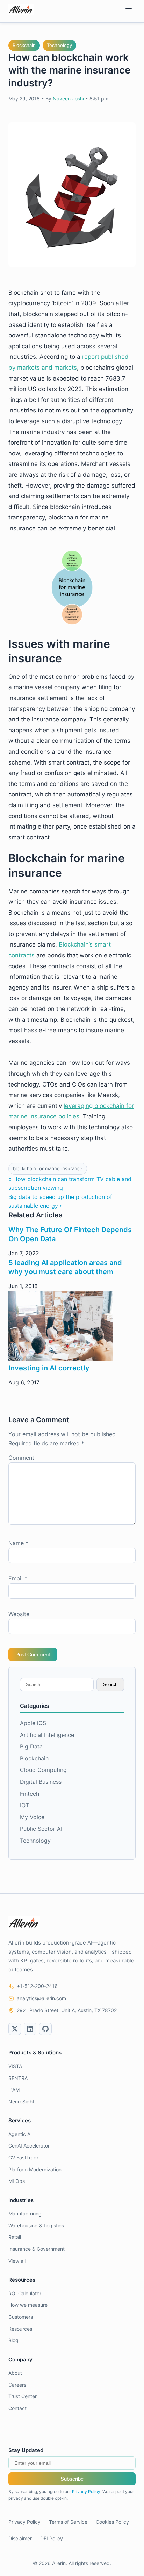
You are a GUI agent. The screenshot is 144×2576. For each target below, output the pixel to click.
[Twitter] (15, 2029)
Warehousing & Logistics (36, 2225)
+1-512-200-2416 (37, 1986)
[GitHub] (45, 2029)
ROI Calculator (25, 2293)
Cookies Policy (112, 2522)
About (15, 2373)
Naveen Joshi (68, 99)
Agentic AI (20, 2134)
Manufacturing (25, 2214)
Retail (15, 2237)
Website (19, 1614)
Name (18, 1543)
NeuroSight (21, 2102)
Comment (21, 1458)
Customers (21, 2317)
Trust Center (23, 2396)
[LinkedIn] (30, 2029)
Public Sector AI (41, 1829)
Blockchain (24, 45)
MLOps (17, 2181)
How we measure (28, 2305)
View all (17, 2261)
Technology (59, 45)
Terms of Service (68, 2522)
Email (18, 1578)
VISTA (15, 2066)
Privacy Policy (86, 2491)
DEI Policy (52, 2538)
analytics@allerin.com (41, 1998)
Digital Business (41, 1782)
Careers (17, 2385)
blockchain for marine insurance (48, 1168)
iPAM (14, 2090)
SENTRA (18, 2078)
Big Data (31, 1746)
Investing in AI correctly (49, 1368)
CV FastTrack (24, 2158)
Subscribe (72, 2479)
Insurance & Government (37, 2249)
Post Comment (33, 1654)
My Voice (32, 1817)
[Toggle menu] (129, 11)
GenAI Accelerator (29, 2146)
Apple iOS (33, 1723)
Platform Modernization (35, 2169)
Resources (20, 2329)
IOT (24, 1805)
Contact (17, 2408)
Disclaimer (20, 2538)
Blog (13, 2340)
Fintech (30, 1794)
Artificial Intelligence (47, 1735)
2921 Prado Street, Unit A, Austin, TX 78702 (67, 2010)
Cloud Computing (43, 1770)
